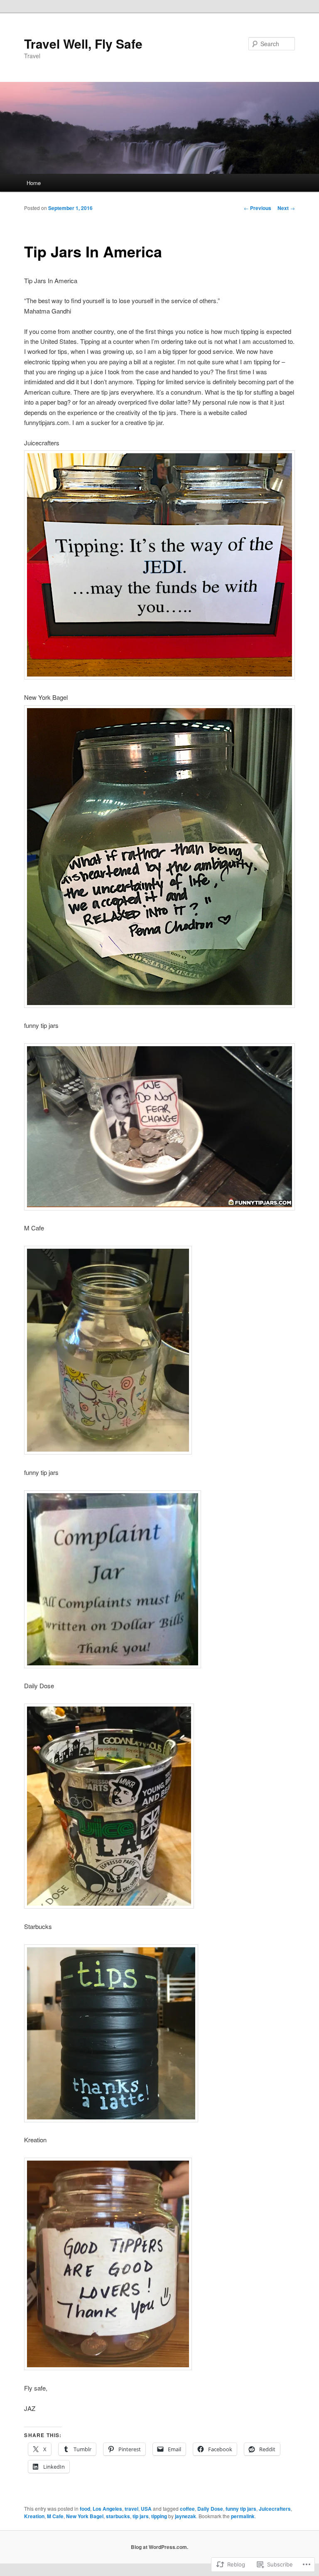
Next (286, 208)
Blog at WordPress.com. (159, 2547)
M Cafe (55, 2516)
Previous (258, 208)
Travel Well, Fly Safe (83, 43)
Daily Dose (210, 2509)
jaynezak (185, 2516)
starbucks (118, 2516)
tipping (159, 2516)
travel (131, 2509)
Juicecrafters (275, 2509)
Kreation (34, 2516)
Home (34, 183)
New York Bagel (85, 2516)
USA (146, 2509)
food (85, 2509)
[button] (108, 1350)
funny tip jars (241, 2509)
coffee (187, 2509)
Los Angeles (107, 2509)
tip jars (141, 2516)
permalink (243, 2516)
